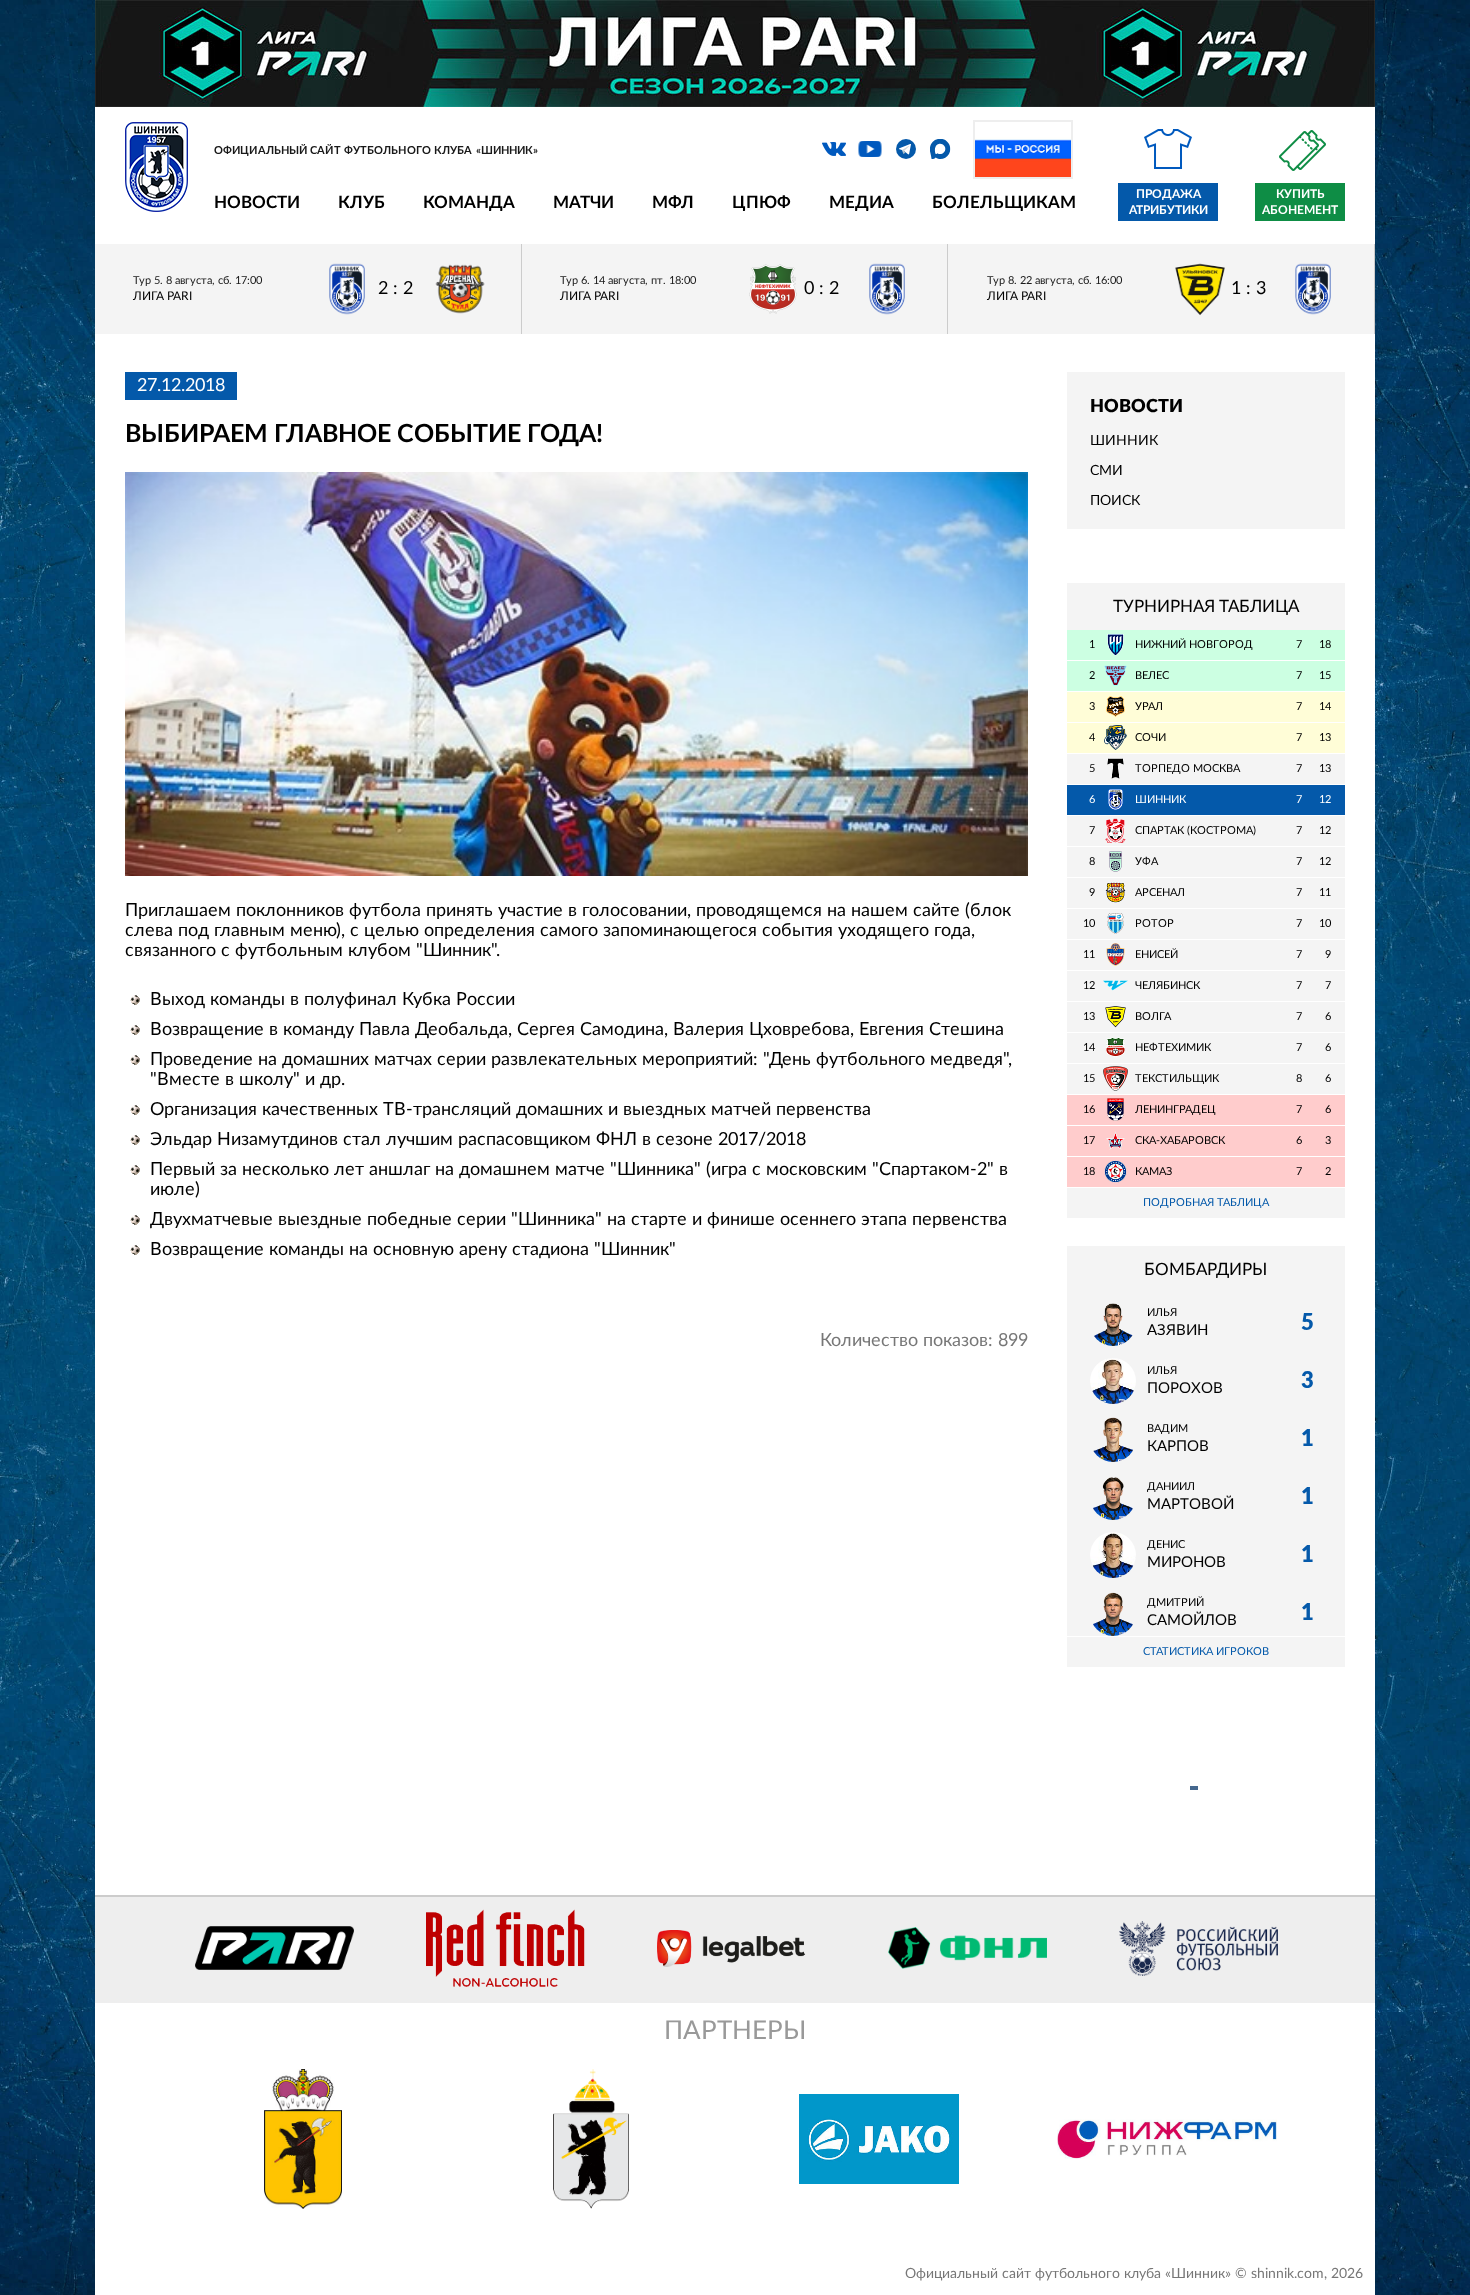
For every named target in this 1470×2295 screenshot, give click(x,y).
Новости (257, 202)
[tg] (906, 149)
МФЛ (673, 202)
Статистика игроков (1206, 1651)
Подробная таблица (1206, 1202)
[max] (940, 149)
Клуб (361, 202)
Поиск (1115, 501)
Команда (469, 202)
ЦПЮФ (761, 202)
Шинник (1124, 441)
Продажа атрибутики (1168, 202)
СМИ (1106, 471)
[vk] (834, 149)
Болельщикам (1004, 202)
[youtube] (870, 149)
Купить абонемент (1300, 202)
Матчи (583, 202)
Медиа (861, 202)
